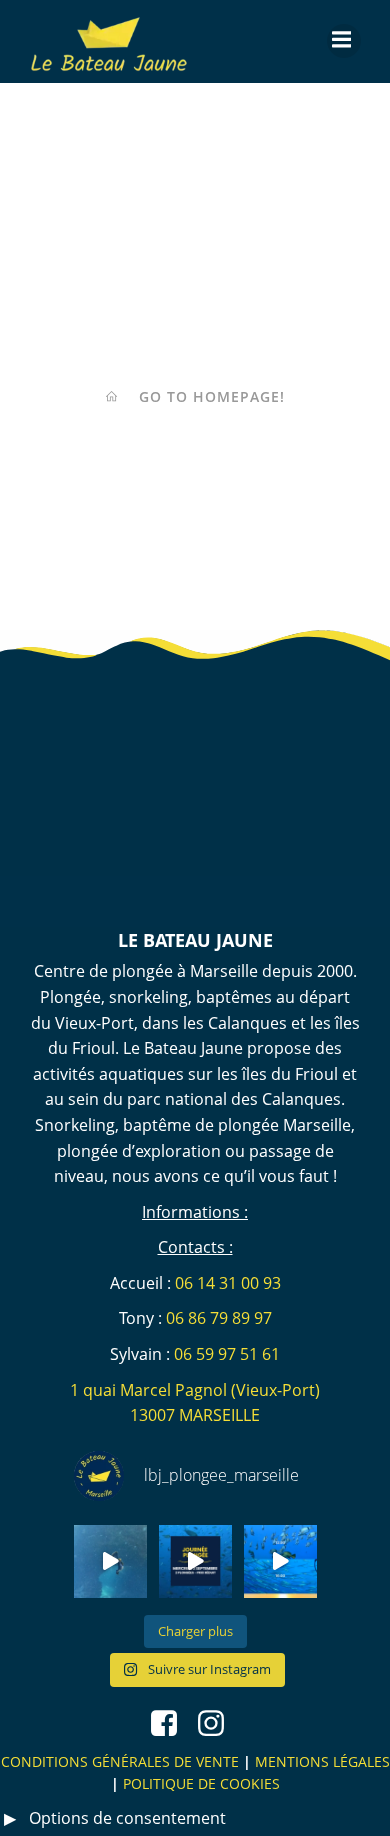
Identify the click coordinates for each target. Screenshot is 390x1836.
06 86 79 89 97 (219, 1318)
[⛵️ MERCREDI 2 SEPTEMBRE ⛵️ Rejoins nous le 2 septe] (195, 1561)
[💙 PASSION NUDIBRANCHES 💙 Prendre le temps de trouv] (110, 1561)
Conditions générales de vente (120, 1761)
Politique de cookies (201, 1783)
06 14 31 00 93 (228, 1283)
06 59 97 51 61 (227, 1354)
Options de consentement (127, 1818)
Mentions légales (322, 1761)
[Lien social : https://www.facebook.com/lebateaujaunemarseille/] (171, 1725)
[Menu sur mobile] (344, 41)
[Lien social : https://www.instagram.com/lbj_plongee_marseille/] (218, 1725)
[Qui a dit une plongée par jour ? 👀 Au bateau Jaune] (280, 1561)
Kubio (256, 913)
